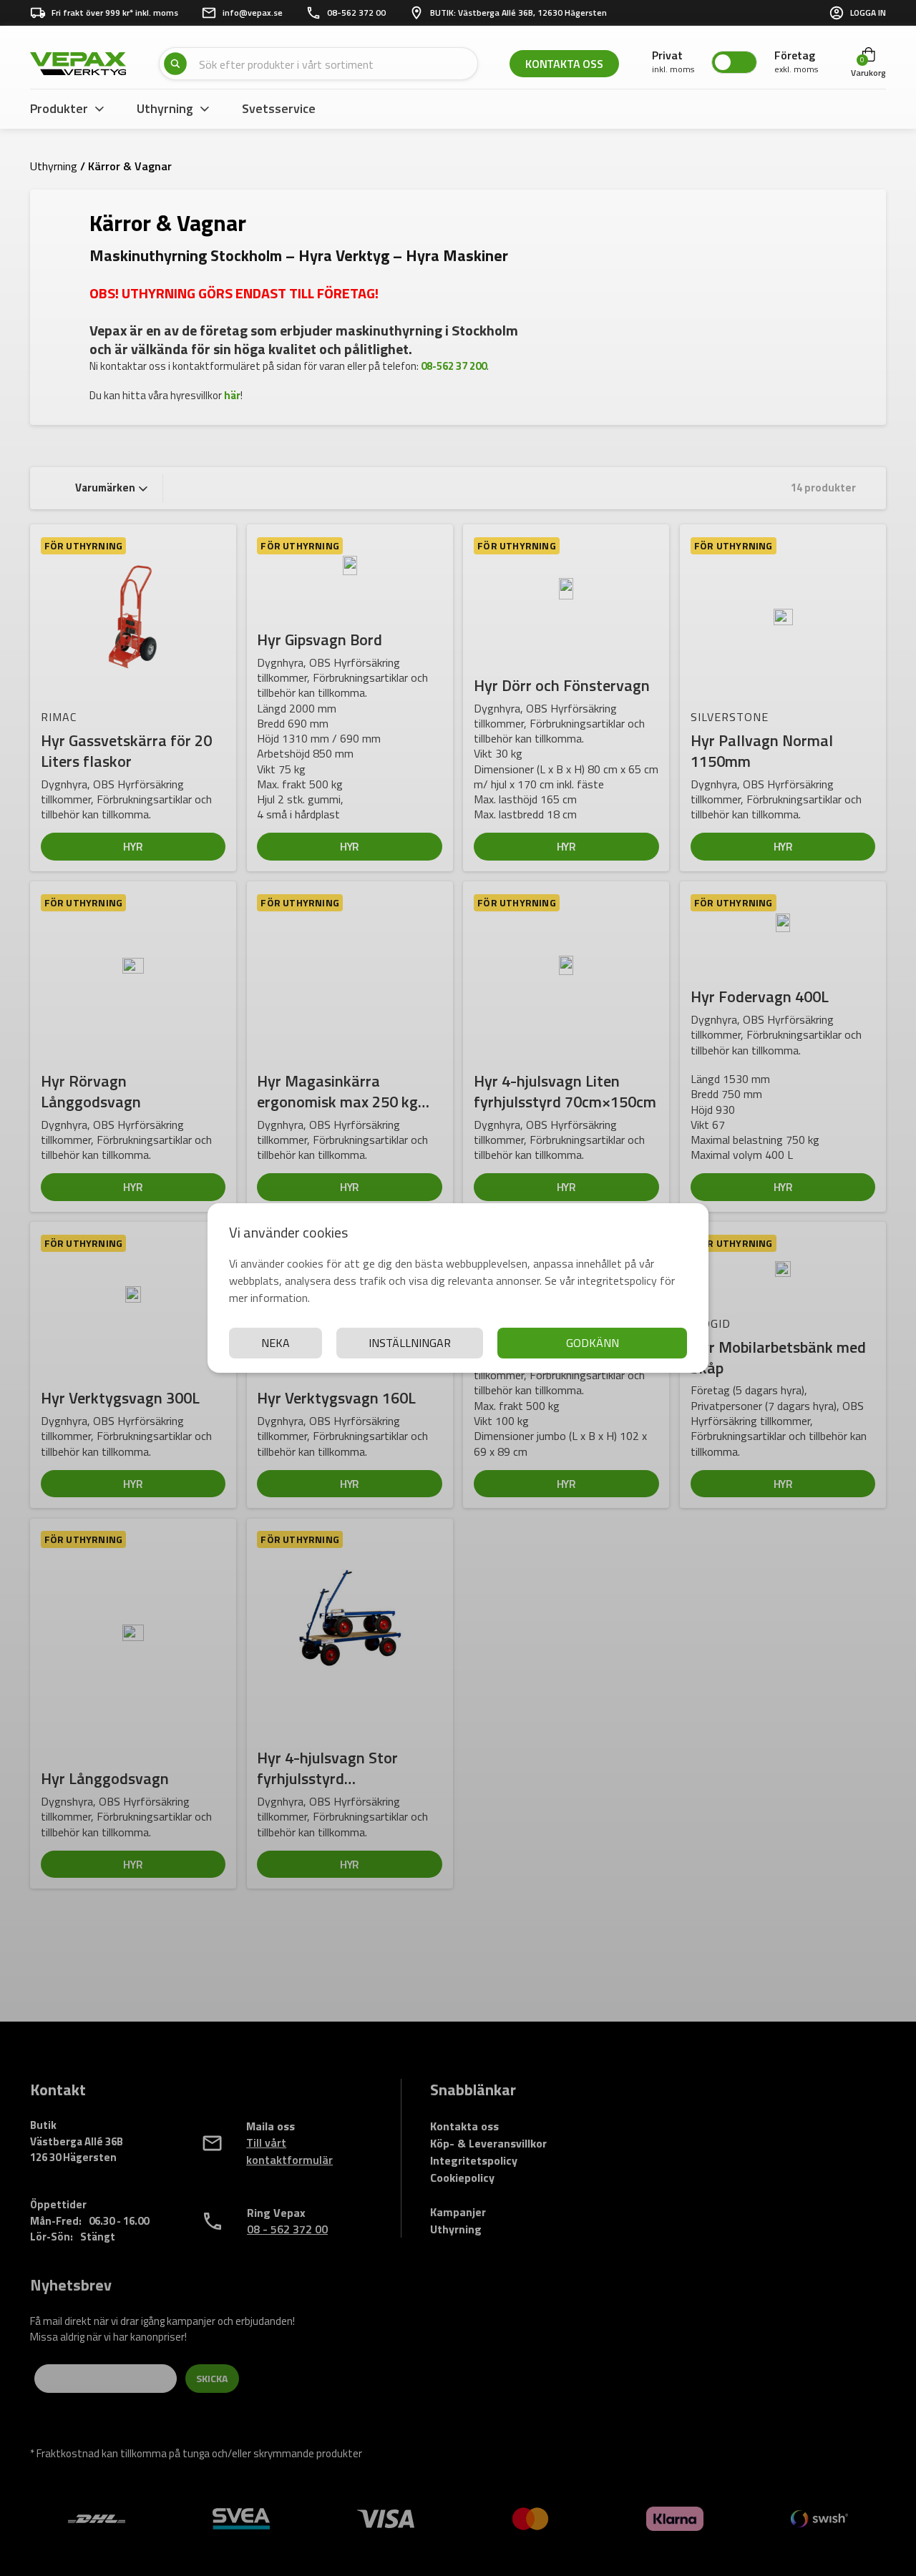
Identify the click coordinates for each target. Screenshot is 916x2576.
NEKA (276, 1343)
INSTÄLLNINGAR (410, 1343)
